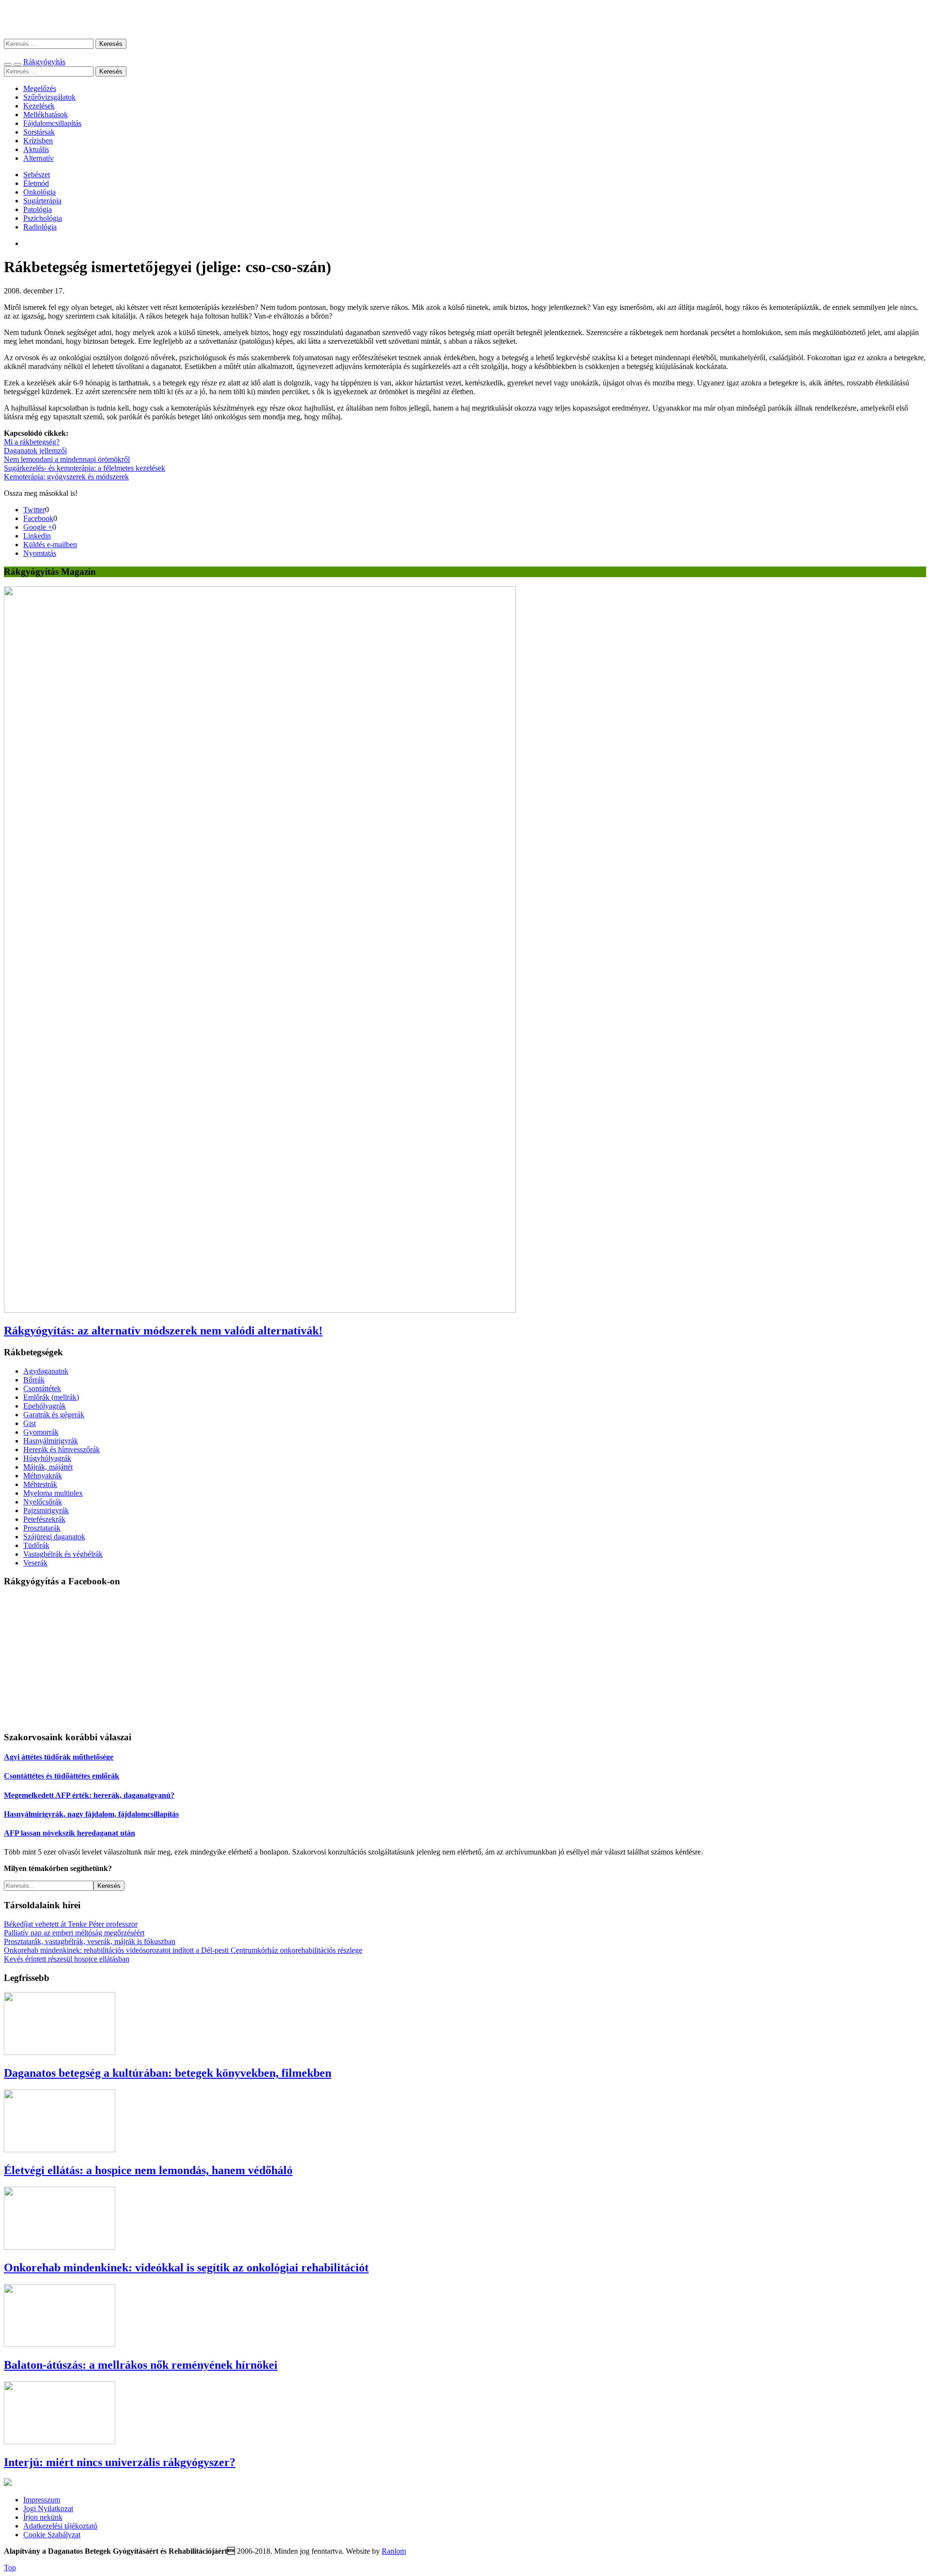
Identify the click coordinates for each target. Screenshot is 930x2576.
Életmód (36, 183)
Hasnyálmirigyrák (51, 1441)
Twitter (34, 510)
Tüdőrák (36, 1545)
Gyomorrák (41, 1432)
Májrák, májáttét (48, 1467)
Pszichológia (43, 218)
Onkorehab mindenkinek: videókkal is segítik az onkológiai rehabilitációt (186, 2268)
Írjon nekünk (43, 2517)
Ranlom (394, 2551)
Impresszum (42, 2500)
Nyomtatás (40, 553)
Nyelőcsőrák (43, 1502)
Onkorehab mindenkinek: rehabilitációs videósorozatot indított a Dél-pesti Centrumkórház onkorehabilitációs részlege (183, 1950)
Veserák (35, 1563)
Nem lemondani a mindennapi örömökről (67, 459)
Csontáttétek (42, 1388)
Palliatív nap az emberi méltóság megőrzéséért (74, 1933)
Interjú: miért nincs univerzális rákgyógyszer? (120, 2462)
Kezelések (39, 106)
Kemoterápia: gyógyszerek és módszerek (66, 477)
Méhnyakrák (43, 1476)
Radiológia (40, 227)
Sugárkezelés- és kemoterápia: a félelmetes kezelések (85, 468)
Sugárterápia (42, 201)
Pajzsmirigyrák (46, 1510)
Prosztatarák (42, 1528)
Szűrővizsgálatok (49, 97)
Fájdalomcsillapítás (52, 123)
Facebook (38, 518)
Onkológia (39, 192)
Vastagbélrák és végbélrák (63, 1554)
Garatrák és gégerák (54, 1415)
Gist (30, 1423)
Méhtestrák (40, 1484)
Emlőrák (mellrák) (51, 1397)
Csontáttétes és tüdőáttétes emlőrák (62, 1776)
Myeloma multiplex (53, 1493)
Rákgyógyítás (465, 19)
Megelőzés (40, 88)
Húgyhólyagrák (47, 1458)
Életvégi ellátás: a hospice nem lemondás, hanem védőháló (148, 2170)
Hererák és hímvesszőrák (62, 1449)
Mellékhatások (46, 115)
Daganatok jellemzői (35, 451)
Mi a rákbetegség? (32, 442)
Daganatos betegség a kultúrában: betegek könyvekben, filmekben (168, 2073)
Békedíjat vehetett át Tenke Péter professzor (71, 1924)
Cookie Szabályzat (52, 2535)
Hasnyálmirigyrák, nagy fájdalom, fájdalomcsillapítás (91, 1814)
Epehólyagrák (45, 1406)
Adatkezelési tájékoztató (60, 2526)
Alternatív (39, 158)
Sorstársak (39, 132)
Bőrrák (34, 1380)
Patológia (38, 209)
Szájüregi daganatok (54, 1537)
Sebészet (37, 175)
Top (10, 2568)
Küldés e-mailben (50, 544)
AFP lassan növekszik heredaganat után (70, 1833)
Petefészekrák (44, 1519)
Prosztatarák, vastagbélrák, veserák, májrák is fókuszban (90, 1941)
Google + (38, 527)
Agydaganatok (46, 1371)
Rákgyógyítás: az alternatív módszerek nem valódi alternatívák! (163, 1331)
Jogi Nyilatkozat (48, 2508)
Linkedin (37, 536)
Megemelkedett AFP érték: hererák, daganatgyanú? (89, 1795)
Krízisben (38, 141)
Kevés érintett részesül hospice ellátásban (67, 1959)
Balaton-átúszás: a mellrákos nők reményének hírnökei (141, 2365)
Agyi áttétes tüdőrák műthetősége (59, 1757)
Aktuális (36, 149)
